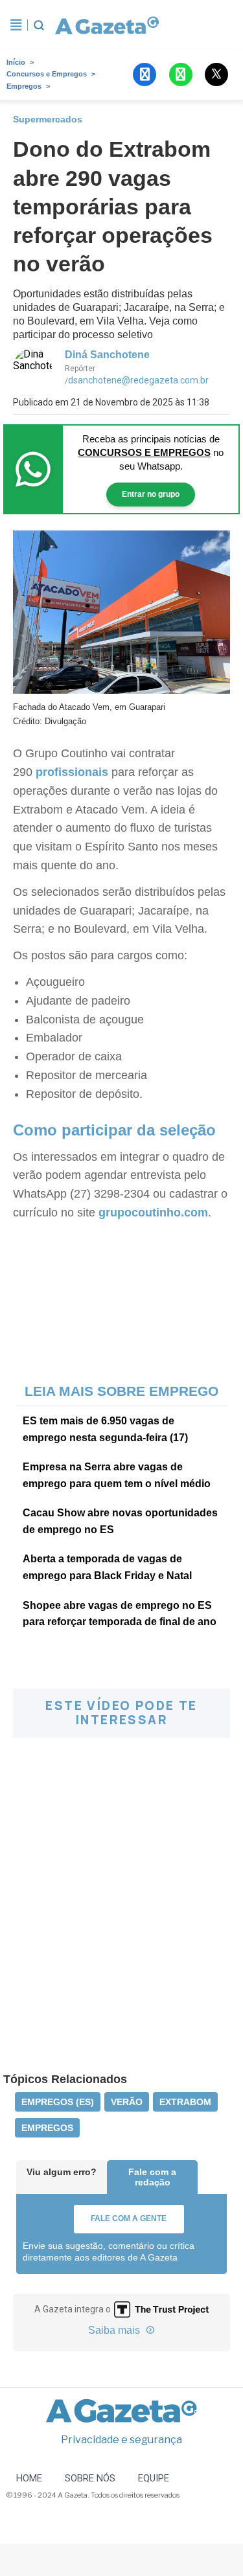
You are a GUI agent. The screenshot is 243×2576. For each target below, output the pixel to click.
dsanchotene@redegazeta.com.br (138, 380)
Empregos (24, 86)
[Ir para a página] (104, 25)
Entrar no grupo (151, 494)
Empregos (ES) (58, 2102)
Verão (127, 2102)
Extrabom (185, 2102)
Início (16, 62)
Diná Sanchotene (107, 355)
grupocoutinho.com (153, 1213)
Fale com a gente (129, 2218)
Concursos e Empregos (47, 74)
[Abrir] (16, 25)
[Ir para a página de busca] (39, 25)
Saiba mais (115, 2330)
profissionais (72, 772)
